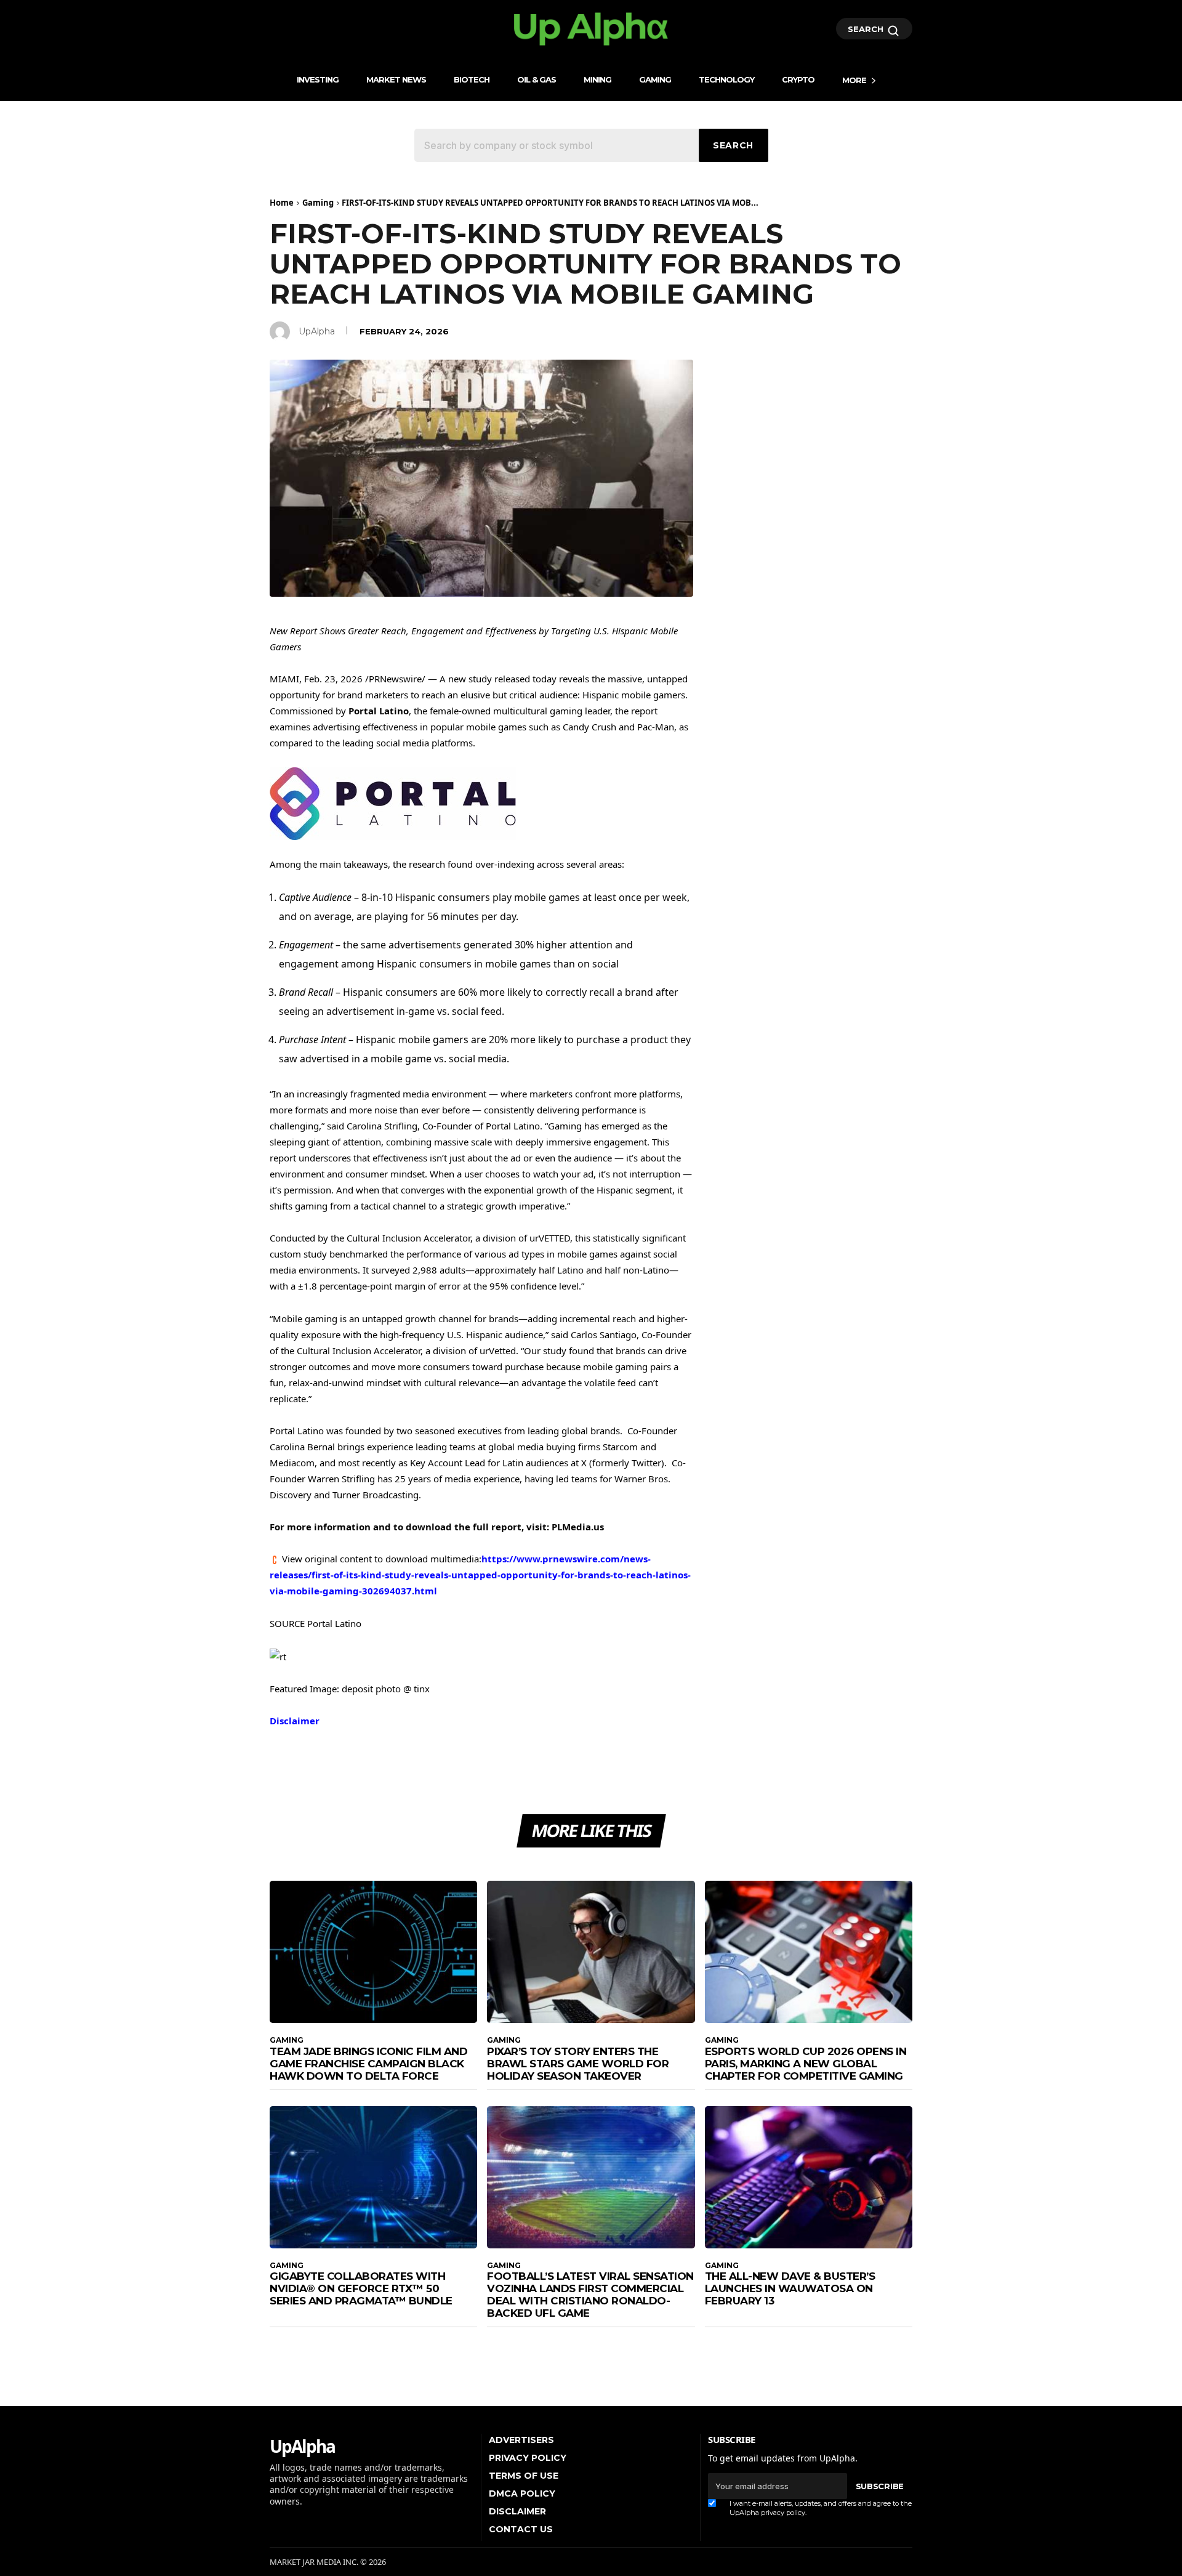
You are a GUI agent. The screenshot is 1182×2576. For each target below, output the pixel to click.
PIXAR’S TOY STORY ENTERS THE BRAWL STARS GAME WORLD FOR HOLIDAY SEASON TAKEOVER (578, 2064)
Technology (726, 79)
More (854, 80)
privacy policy (783, 2513)
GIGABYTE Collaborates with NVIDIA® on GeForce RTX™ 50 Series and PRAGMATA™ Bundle (361, 2288)
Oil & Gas (537, 79)
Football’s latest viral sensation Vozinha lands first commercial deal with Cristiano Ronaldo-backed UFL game (590, 2295)
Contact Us (521, 2529)
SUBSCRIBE (880, 2486)
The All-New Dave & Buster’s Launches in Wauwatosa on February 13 (790, 2288)
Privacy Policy (528, 2458)
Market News (396, 79)
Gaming (655, 79)
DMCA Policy (522, 2493)
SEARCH (867, 29)
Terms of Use (524, 2476)
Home (282, 203)
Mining (597, 79)
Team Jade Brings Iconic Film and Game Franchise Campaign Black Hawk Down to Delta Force (368, 2064)
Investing (318, 79)
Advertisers (521, 2440)
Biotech (472, 79)
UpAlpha (317, 331)
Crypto (798, 79)
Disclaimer (295, 1721)
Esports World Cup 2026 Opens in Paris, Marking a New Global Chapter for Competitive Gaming (806, 2064)
